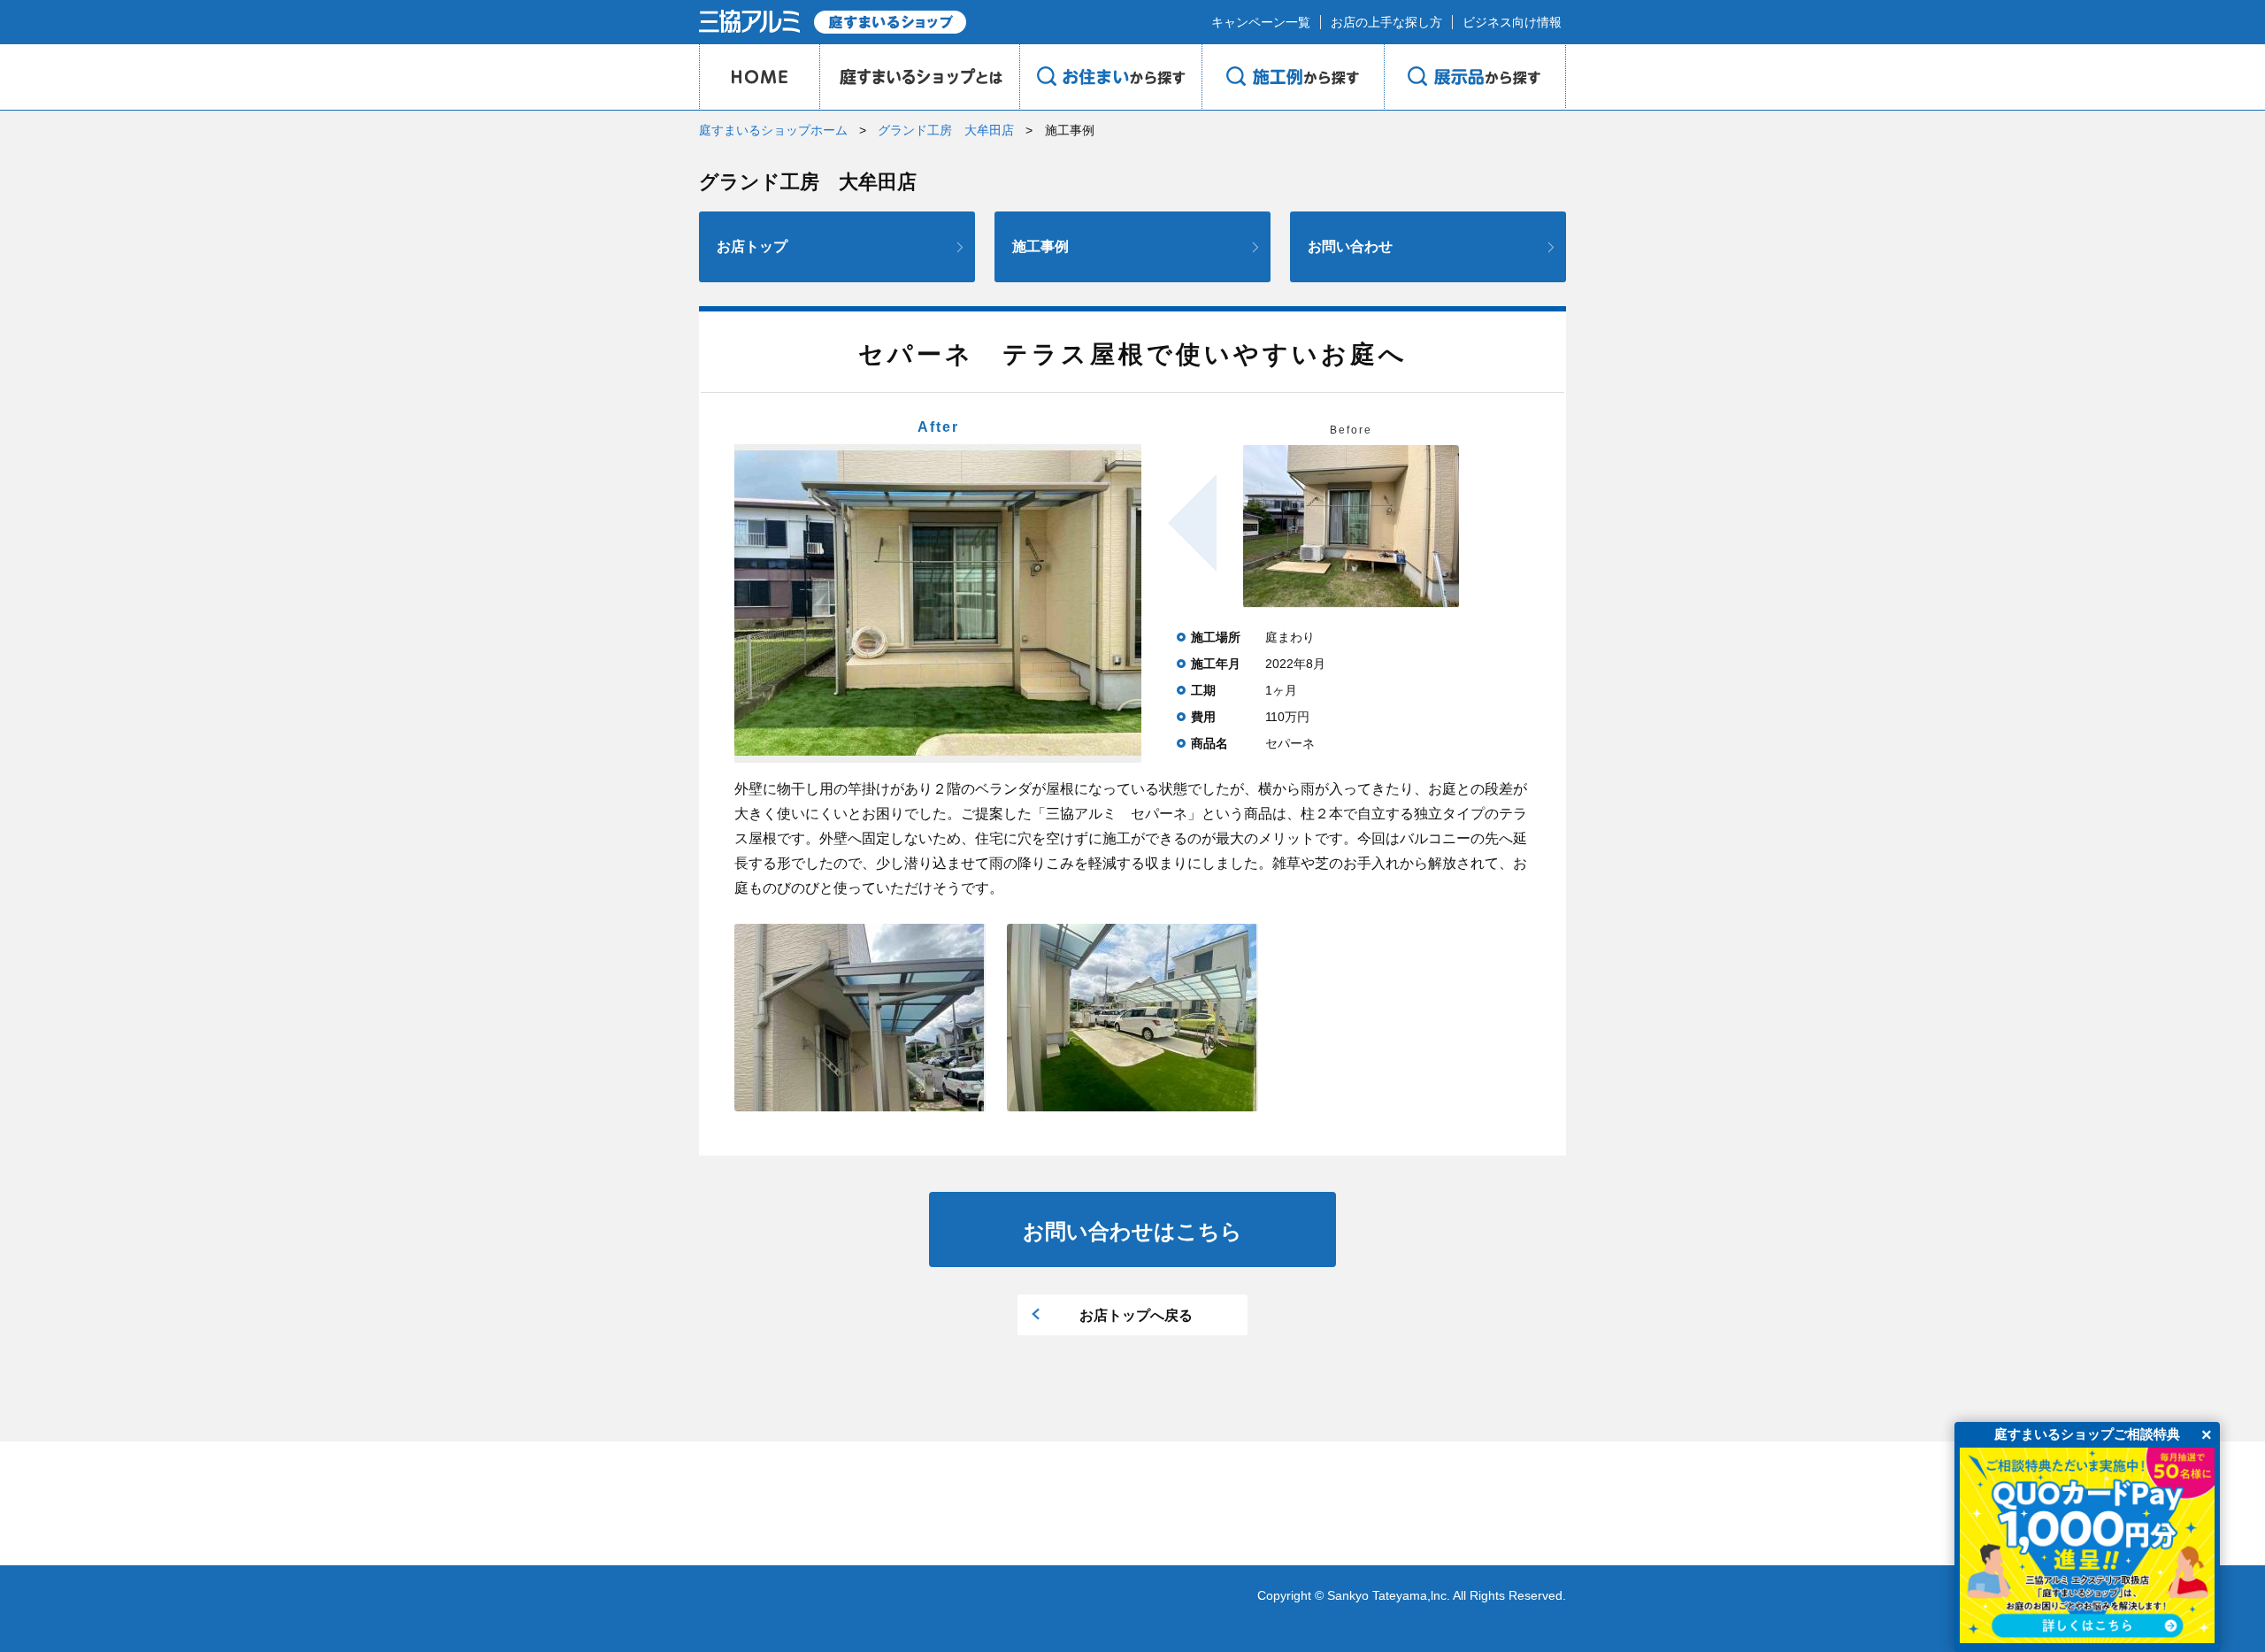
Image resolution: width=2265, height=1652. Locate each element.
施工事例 (1040, 246)
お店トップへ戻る (1136, 1315)
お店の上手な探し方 (1386, 22)
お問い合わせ (1350, 246)
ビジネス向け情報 (1512, 22)
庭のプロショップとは (919, 77)
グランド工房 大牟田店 (946, 130)
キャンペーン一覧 (1261, 22)
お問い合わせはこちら (1132, 1231)
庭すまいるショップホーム (773, 130)
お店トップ (752, 246)
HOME (759, 77)
